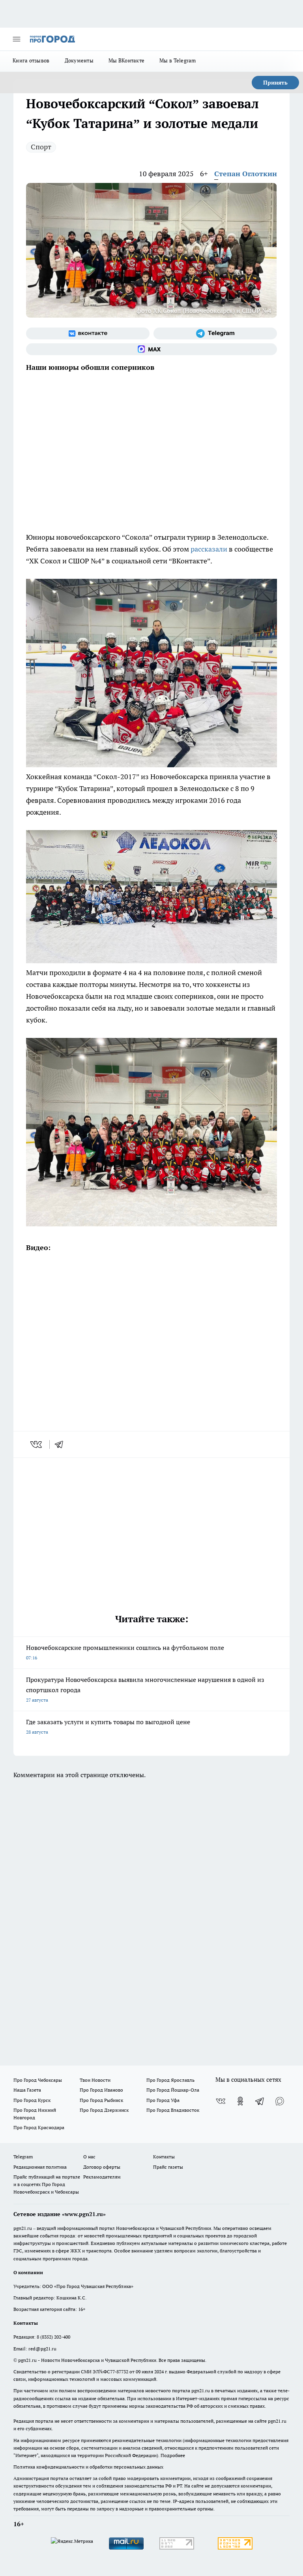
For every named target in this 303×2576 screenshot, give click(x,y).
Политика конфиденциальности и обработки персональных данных (88, 2467)
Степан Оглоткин (246, 174)
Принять (275, 83)
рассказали (209, 549)
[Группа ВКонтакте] (88, 333)
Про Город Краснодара (39, 2127)
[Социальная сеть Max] (151, 349)
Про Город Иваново (101, 2090)
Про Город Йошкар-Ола (173, 2090)
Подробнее (173, 2455)
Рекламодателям (102, 2177)
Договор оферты (102, 2167)
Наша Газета (27, 2090)
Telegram (23, 2157)
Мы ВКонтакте (126, 60)
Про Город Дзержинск (104, 2110)
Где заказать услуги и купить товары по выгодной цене (108, 1726)
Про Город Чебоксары (38, 2080)
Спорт (41, 147)
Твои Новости (95, 2080)
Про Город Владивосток (173, 2110)
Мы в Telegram (178, 60)
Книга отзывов (31, 60)
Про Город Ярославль (170, 2080)
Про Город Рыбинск (101, 2100)
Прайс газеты (168, 2167)
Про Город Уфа (163, 2100)
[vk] (37, 1444)
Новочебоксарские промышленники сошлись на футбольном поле (125, 1652)
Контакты (164, 2157)
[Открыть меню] (17, 39)
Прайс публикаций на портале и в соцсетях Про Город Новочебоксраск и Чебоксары (47, 2184)
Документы (79, 60)
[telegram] (62, 1444)
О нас (89, 2157)
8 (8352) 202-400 (53, 2337)
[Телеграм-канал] (215, 333)
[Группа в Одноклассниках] (240, 2101)
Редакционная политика (40, 2167)
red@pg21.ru (42, 2349)
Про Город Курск (32, 2100)
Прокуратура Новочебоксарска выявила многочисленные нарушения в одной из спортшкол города (145, 1689)
